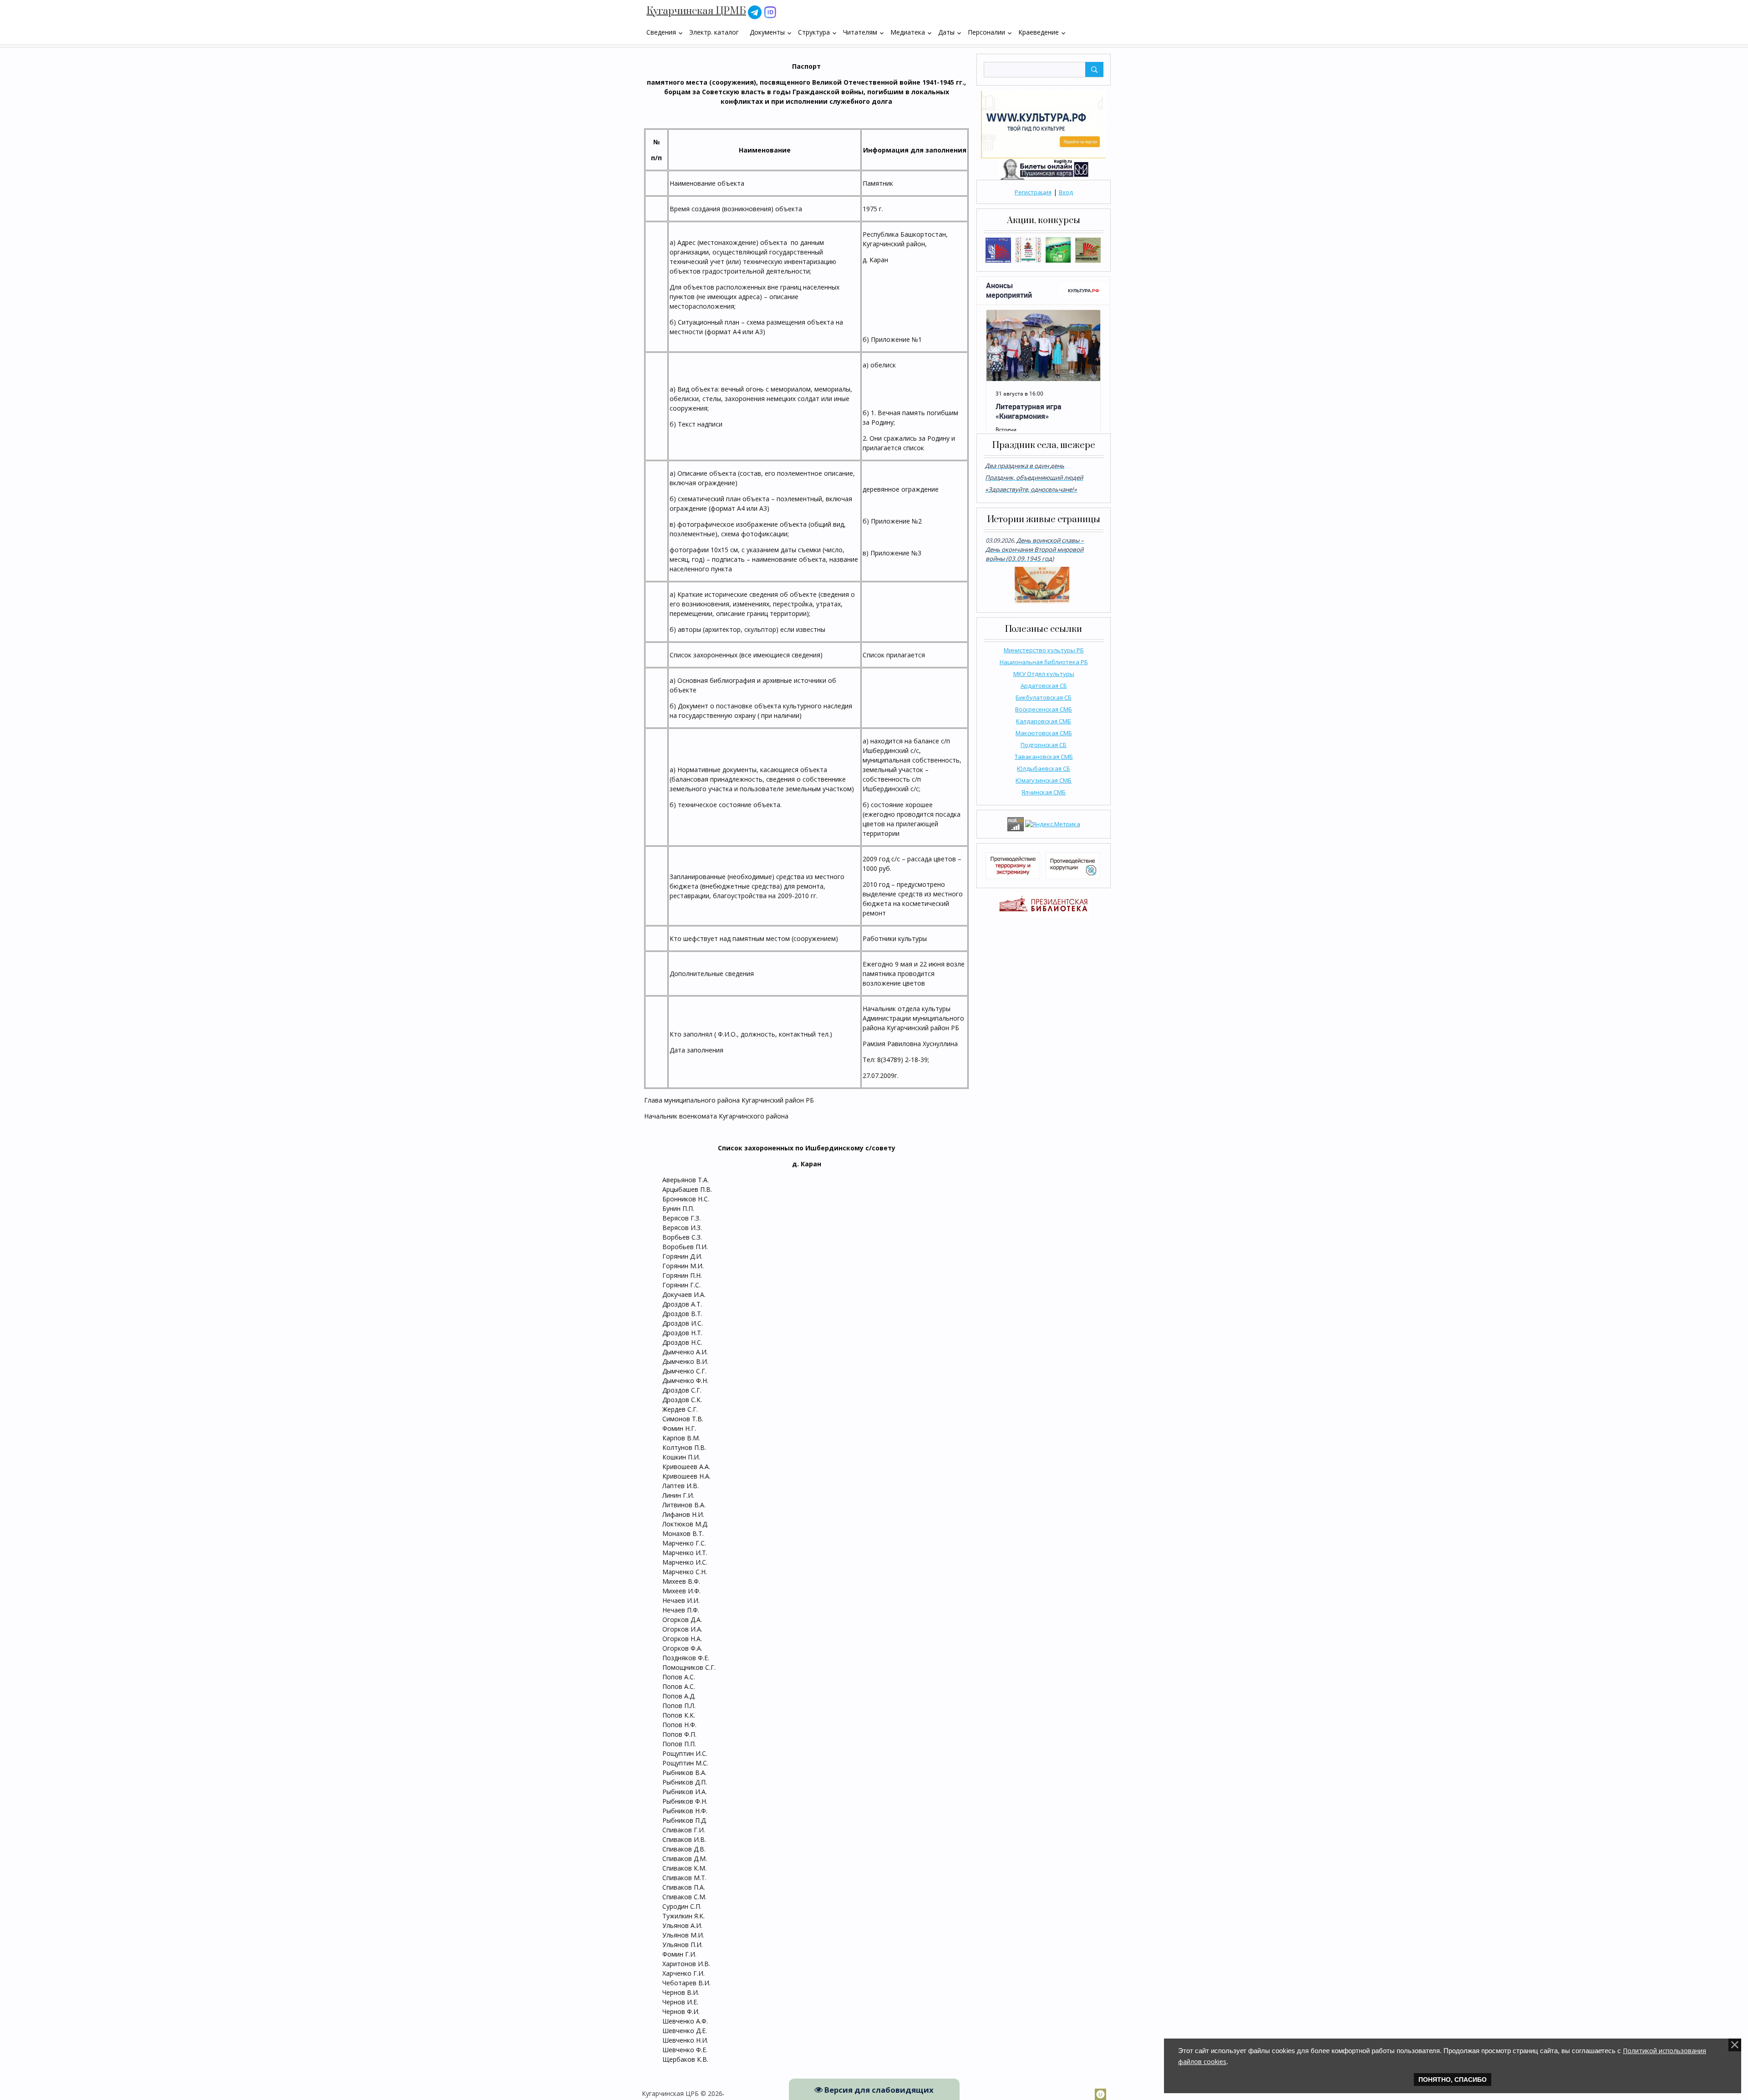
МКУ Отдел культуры (1044, 674)
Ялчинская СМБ (1044, 792)
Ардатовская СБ (1044, 686)
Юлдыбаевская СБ (1044, 768)
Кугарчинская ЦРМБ (696, 11)
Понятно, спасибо (1453, 2080)
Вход (1066, 192)
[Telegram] (755, 12)
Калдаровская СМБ (1044, 721)
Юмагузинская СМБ (1044, 780)
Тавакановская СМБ (1044, 757)
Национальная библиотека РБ (1044, 662)
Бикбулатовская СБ (1044, 697)
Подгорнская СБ (1044, 745)
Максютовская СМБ (1044, 733)
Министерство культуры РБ (1044, 650)
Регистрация (1033, 192)
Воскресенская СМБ (1044, 709)
